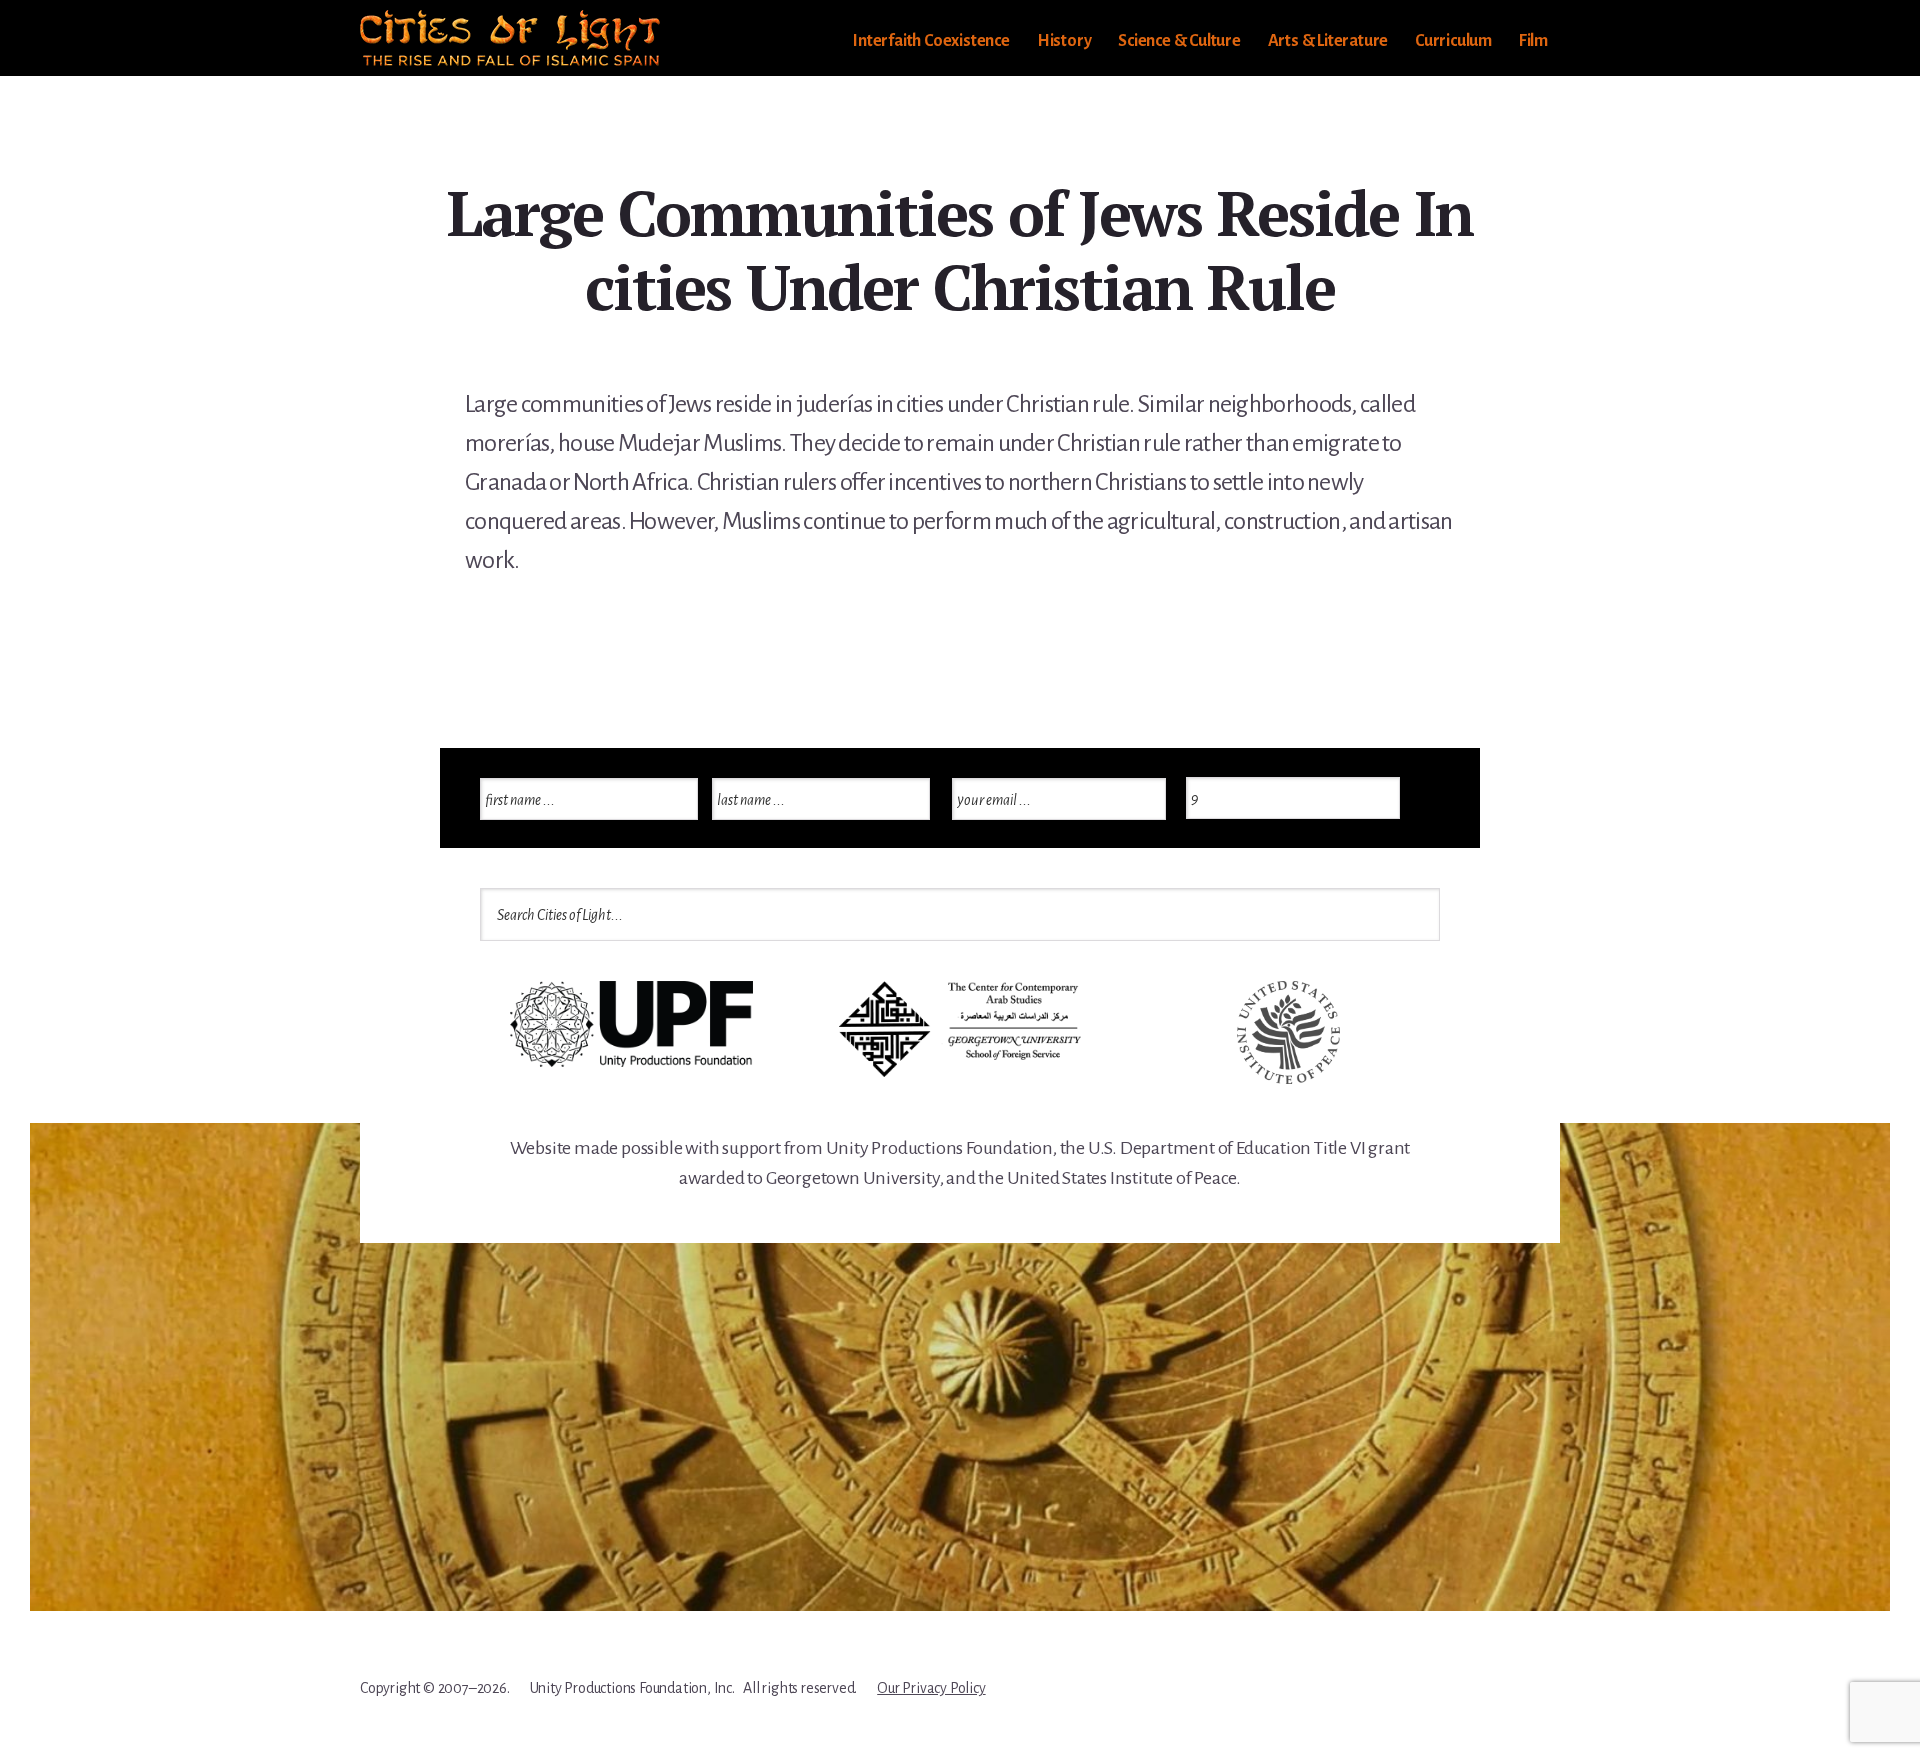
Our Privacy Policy (931, 1688)
